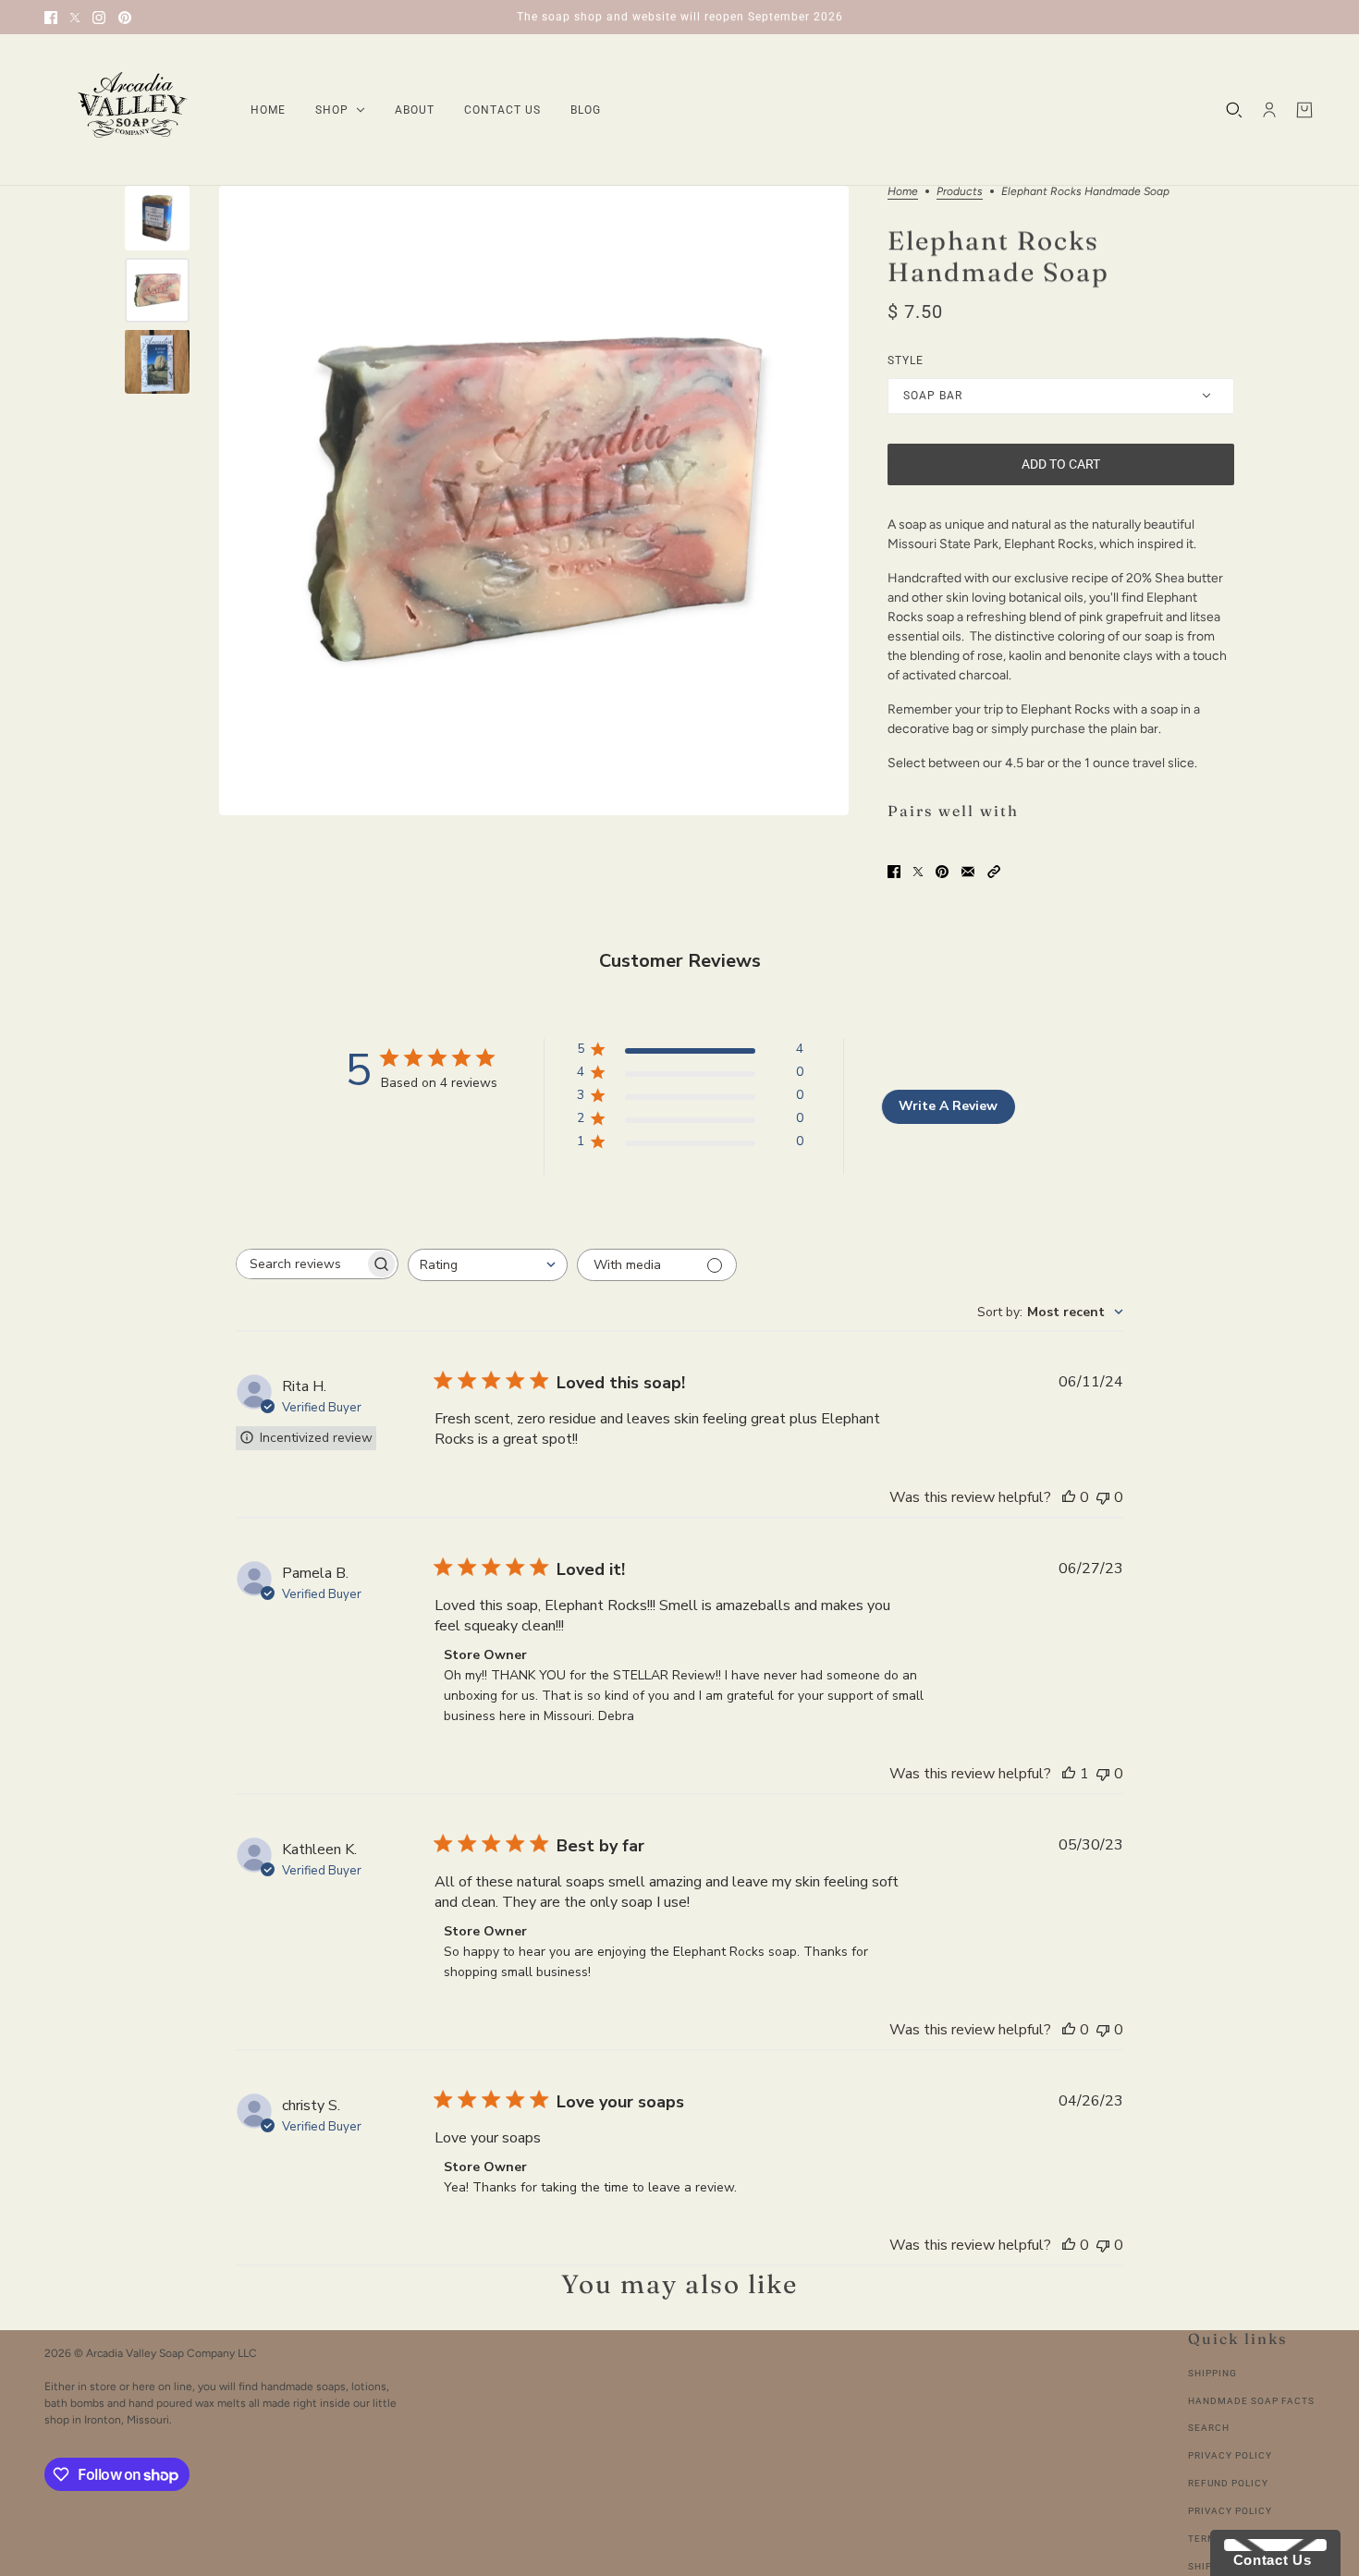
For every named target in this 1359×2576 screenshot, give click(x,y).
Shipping (1212, 2373)
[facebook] (51, 18)
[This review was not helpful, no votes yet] (1103, 1497)
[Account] (1269, 110)
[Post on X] (918, 872)
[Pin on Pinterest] (942, 872)
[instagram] (99, 18)
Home (903, 192)
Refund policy (1228, 2483)
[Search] (1234, 110)
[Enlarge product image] (534, 501)
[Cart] (1304, 110)
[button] (994, 872)
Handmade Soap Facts (1251, 2401)
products (960, 192)
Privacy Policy (1230, 2455)
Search (1209, 2428)
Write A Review (948, 1106)
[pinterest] (125, 18)
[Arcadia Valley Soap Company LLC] (133, 110)
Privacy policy (1230, 2511)
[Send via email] (968, 872)
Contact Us (1267, 2560)
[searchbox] (300, 1264)
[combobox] (488, 1265)
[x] (75, 18)
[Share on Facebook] (894, 872)
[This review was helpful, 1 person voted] (1069, 1774)
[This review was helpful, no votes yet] (1069, 1497)
